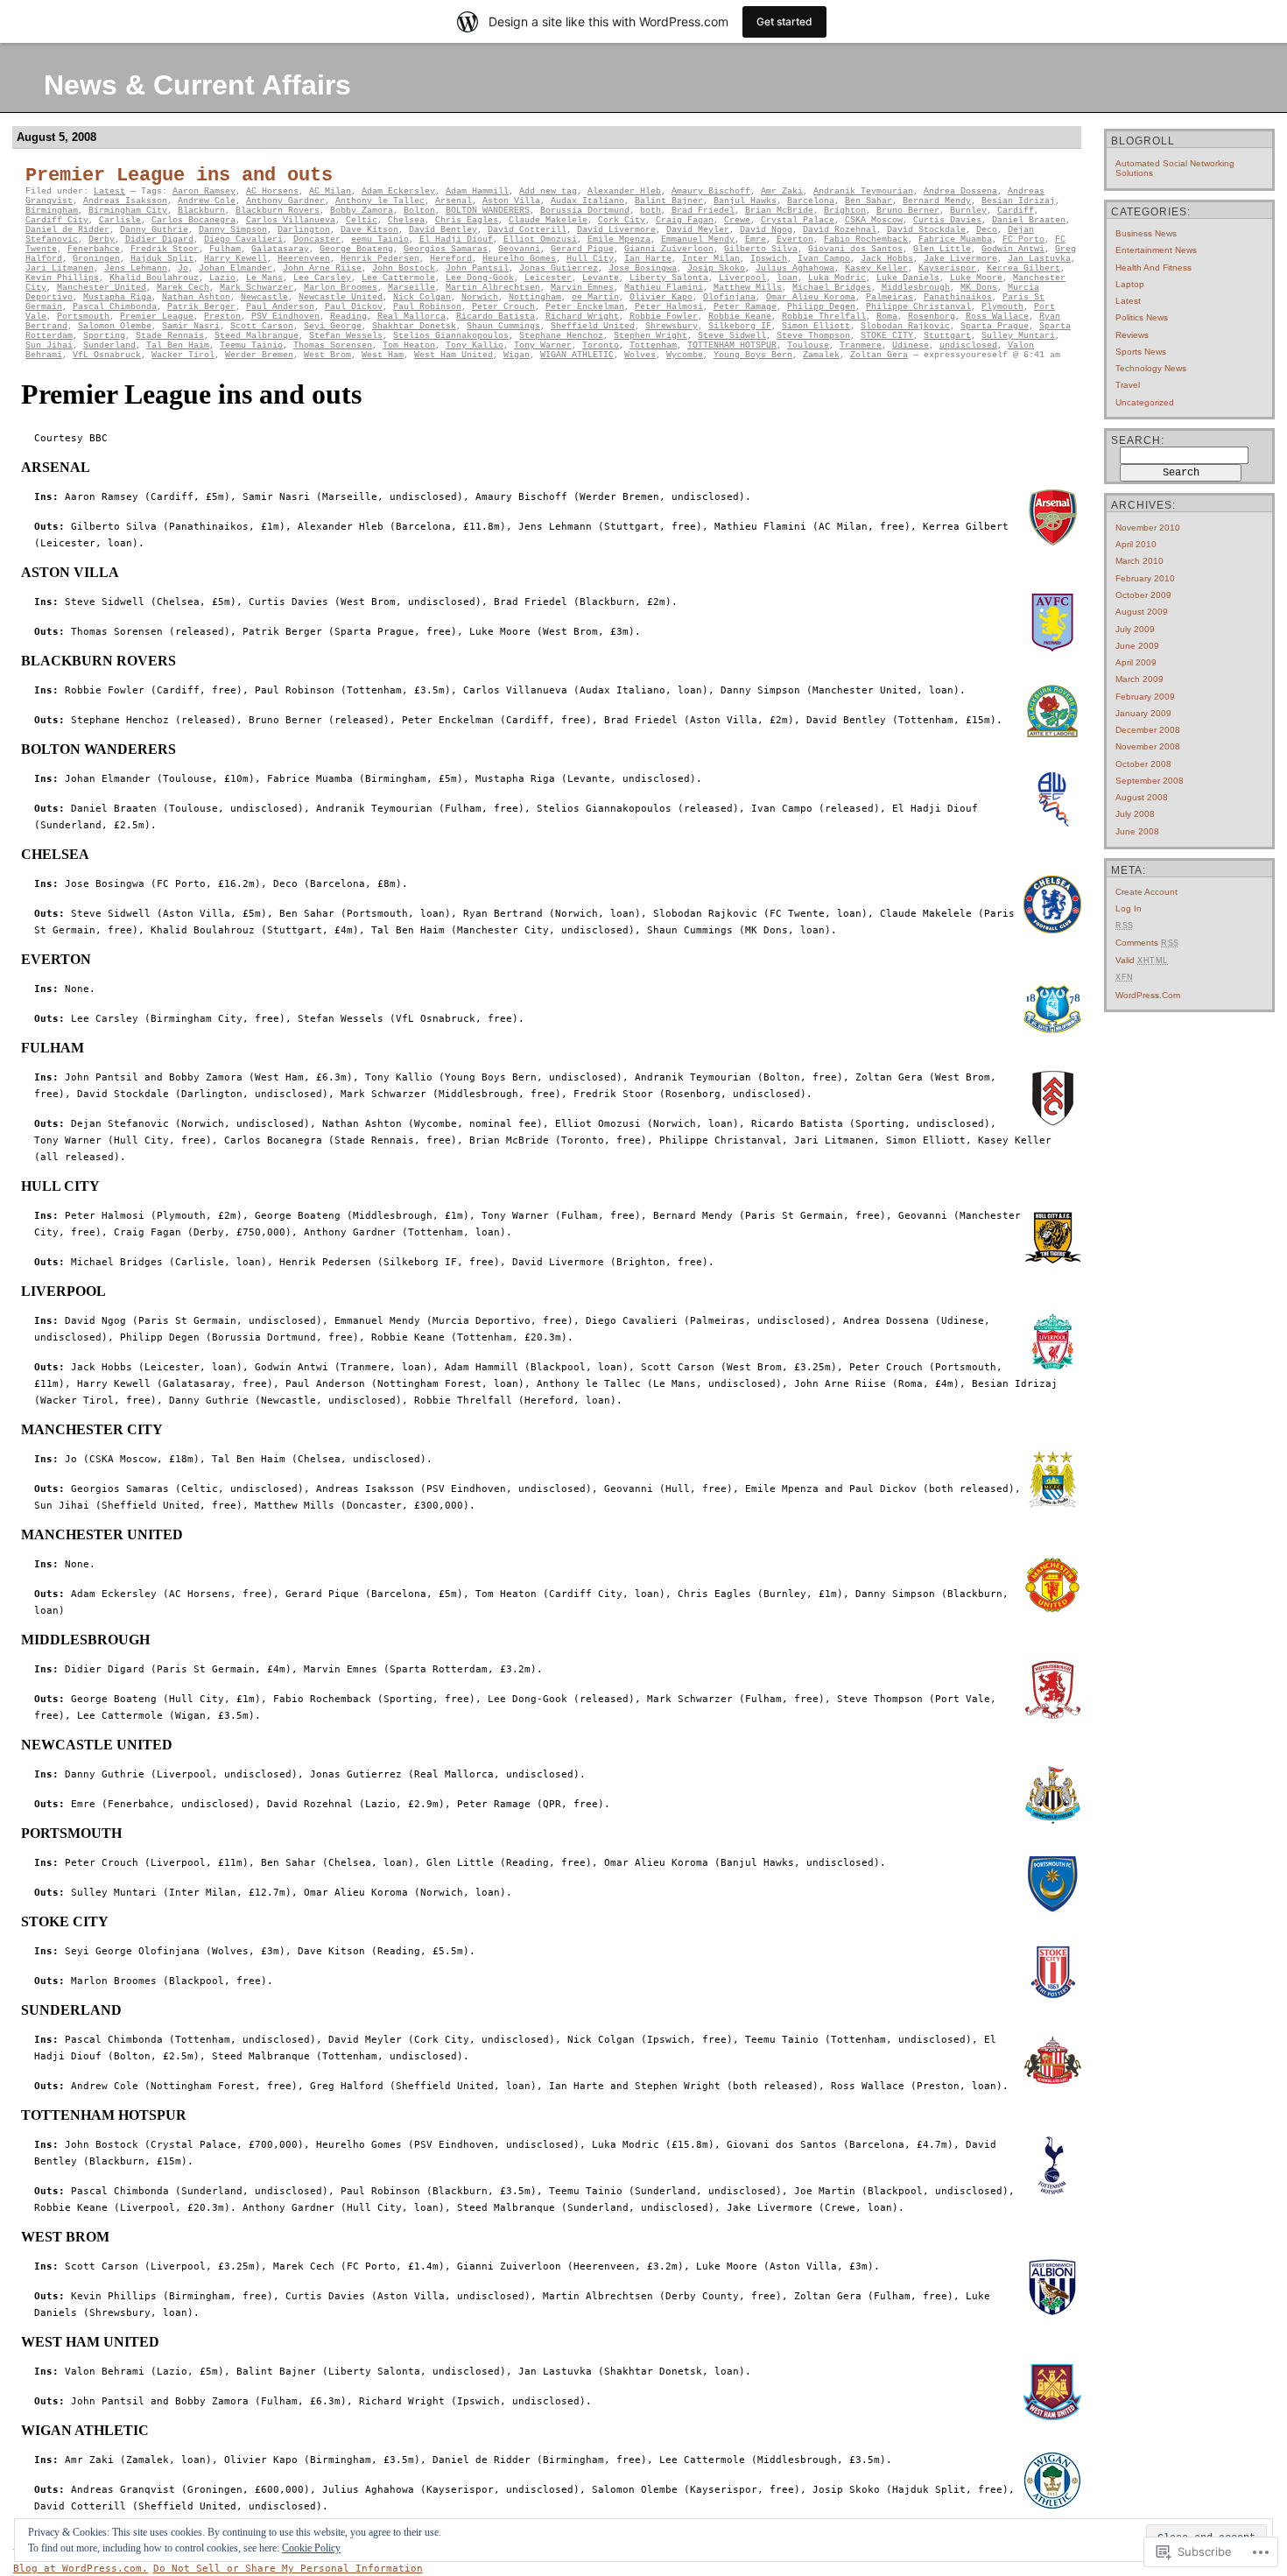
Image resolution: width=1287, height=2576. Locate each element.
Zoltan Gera (879, 355)
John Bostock (404, 268)
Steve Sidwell (732, 336)
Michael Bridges (832, 288)
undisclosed (968, 345)
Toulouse (808, 345)
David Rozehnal (840, 230)
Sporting (104, 336)
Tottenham (653, 345)
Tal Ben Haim (178, 345)
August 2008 (1142, 797)
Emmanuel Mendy (698, 239)
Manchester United (102, 288)
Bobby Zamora (362, 211)
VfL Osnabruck (107, 355)
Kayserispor (947, 268)
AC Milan (330, 191)
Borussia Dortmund (585, 211)
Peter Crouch (503, 307)
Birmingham (52, 211)
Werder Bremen (259, 355)
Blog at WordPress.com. (81, 2569)
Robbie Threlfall (824, 317)
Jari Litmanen (60, 268)
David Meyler (698, 230)
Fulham (225, 249)
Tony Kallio (475, 345)
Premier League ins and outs (179, 176)
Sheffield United (593, 326)
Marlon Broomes (341, 288)
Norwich (480, 297)
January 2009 (1143, 713)
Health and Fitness (1153, 267)
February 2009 (1145, 697)
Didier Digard (159, 239)
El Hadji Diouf (456, 239)
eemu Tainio (380, 239)
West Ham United (454, 355)
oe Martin (595, 297)
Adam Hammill (477, 191)
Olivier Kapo (661, 297)
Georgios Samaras (446, 249)
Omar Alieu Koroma (811, 297)
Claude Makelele (548, 220)
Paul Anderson (280, 307)
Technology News (1151, 368)
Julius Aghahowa (795, 268)
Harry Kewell (236, 259)
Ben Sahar (869, 201)
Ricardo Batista (496, 317)
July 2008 (1135, 814)
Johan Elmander (236, 268)
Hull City (590, 259)
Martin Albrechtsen (493, 288)
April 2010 (1136, 544)
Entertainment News (1156, 250)
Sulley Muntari (1018, 336)
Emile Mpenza (619, 239)
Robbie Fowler (664, 317)
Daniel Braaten (1029, 220)
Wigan (517, 355)
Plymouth (1002, 307)
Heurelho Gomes (519, 259)
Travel (1128, 385)
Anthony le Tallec (380, 201)
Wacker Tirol (183, 355)
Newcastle (264, 297)
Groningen (96, 259)
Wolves (640, 355)
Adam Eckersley (398, 191)
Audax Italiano (587, 201)
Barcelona (811, 201)
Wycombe (685, 355)
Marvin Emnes (582, 288)
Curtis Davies (947, 220)
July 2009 (1135, 629)
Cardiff (1016, 211)
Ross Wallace (997, 317)
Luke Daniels (908, 278)
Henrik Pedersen (380, 259)
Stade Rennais (170, 336)
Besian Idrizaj (1018, 201)
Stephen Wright (651, 336)
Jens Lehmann (136, 268)
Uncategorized (1145, 402)
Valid (1142, 960)
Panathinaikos (958, 297)
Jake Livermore (960, 259)
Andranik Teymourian (863, 191)
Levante (601, 278)
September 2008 (1150, 781)
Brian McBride (779, 211)
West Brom (327, 355)
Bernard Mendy (937, 201)
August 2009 (1142, 612)
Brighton (845, 211)
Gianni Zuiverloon (669, 249)
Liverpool (742, 278)
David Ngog (766, 230)
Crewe (737, 220)
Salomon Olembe (115, 326)
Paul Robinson (427, 307)
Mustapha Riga (117, 297)
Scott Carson (262, 326)
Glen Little (942, 249)
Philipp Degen (821, 307)
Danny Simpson (233, 230)
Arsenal (454, 201)
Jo (183, 268)
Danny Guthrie (154, 230)
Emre (756, 239)
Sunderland (109, 345)
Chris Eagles (467, 220)
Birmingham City (128, 211)
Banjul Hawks (745, 201)
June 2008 (1137, 831)
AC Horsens (272, 191)
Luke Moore (976, 278)
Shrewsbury (672, 326)
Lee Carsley (322, 278)
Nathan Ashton (196, 297)
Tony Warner (543, 345)
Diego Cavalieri (243, 239)
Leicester (548, 278)
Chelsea (406, 220)
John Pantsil (477, 268)
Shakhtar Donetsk (414, 326)
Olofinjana (729, 297)
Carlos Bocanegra (193, 220)
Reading (348, 317)
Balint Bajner (669, 201)
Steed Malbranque (257, 336)
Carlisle (120, 220)
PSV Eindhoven (285, 317)
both (651, 211)
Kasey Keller (876, 268)
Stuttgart (947, 336)
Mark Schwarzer (257, 288)
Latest (109, 191)
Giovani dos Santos (855, 249)
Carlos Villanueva (291, 220)
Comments (1147, 943)
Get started (784, 21)
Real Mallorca (411, 317)
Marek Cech (183, 288)
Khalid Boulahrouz (154, 278)
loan (787, 278)
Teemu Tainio (251, 345)
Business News (1146, 233)
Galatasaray (280, 249)
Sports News (1141, 352)
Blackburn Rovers (278, 211)
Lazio (222, 278)
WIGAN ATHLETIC (577, 355)
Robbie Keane (740, 317)
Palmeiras (890, 297)
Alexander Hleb (624, 191)
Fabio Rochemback (866, 239)
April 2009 (1136, 662)
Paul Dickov (354, 307)
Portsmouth (83, 317)
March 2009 (1139, 679)
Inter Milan (711, 259)
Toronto (601, 345)
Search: (1138, 440)
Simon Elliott (816, 326)
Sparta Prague (995, 326)
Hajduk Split (162, 259)
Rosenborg (932, 317)
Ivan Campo (824, 259)
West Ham (383, 355)
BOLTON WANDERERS (488, 211)
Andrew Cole (207, 201)
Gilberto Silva (761, 249)
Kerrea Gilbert (1023, 268)
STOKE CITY (887, 336)
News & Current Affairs (197, 85)
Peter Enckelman (585, 307)
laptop (1130, 284)
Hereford (451, 259)
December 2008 (1148, 730)
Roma (887, 317)
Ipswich (769, 259)
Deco (987, 230)
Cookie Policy (311, 2548)
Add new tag (548, 191)
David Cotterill (527, 230)
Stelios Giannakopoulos (451, 336)
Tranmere (861, 345)
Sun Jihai (49, 345)
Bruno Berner (908, 211)
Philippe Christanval (918, 307)
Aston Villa (511, 201)
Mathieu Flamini (664, 288)
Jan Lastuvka (1039, 259)
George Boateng (356, 249)
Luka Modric (837, 278)
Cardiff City (57, 220)
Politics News (1142, 317)
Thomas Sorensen (333, 345)
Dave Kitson (369, 230)
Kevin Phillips (62, 278)
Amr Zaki (782, 191)
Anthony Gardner (285, 201)
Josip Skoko (716, 268)
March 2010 (1139, 561)
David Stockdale (926, 230)
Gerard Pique (582, 249)
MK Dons (979, 288)
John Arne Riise (322, 268)
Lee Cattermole (398, 278)
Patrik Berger (201, 307)
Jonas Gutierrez (559, 268)
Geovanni (519, 249)
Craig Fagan (685, 220)
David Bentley (443, 230)
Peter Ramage (745, 307)
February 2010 (1145, 578)
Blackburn (201, 211)
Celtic (362, 220)
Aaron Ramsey (204, 191)
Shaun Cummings (503, 326)
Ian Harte (648, 259)
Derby (102, 239)
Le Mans (264, 278)
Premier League (157, 317)
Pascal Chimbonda (115, 307)
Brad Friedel (703, 211)
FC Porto (1023, 239)
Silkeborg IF (740, 326)
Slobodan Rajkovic (905, 326)
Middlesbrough (916, 288)
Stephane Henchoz (561, 336)
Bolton (419, 211)
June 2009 (1137, 646)
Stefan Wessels (346, 336)
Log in (1129, 908)
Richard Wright (582, 317)
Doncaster (317, 239)
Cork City (622, 220)
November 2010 (1148, 528)
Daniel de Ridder (67, 230)
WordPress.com (1148, 995)
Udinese (911, 345)
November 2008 (1148, 746)
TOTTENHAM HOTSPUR (732, 345)
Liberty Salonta (669, 278)
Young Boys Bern (753, 355)
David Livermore (616, 230)
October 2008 (1143, 764)
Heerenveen (304, 259)
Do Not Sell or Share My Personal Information (288, 2569)
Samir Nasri (191, 326)
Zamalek (821, 355)
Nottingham (535, 297)
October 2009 (1143, 595)
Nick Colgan (422, 297)
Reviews (1132, 335)
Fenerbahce (94, 249)
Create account (1146, 892)
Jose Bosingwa (643, 268)
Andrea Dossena (960, 191)
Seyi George (333, 326)
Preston (222, 317)
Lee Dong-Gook (480, 278)
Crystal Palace (798, 220)
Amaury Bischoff (711, 191)
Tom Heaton (409, 345)
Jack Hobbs (887, 259)
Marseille (411, 288)
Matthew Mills (748, 288)
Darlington (304, 230)
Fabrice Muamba (955, 239)
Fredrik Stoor (165, 249)
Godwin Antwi (1013, 249)
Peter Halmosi (669, 307)
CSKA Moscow (874, 220)
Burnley (968, 211)
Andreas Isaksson (125, 201)
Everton (795, 239)
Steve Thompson (813, 336)
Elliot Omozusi (540, 239)
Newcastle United (341, 297)
